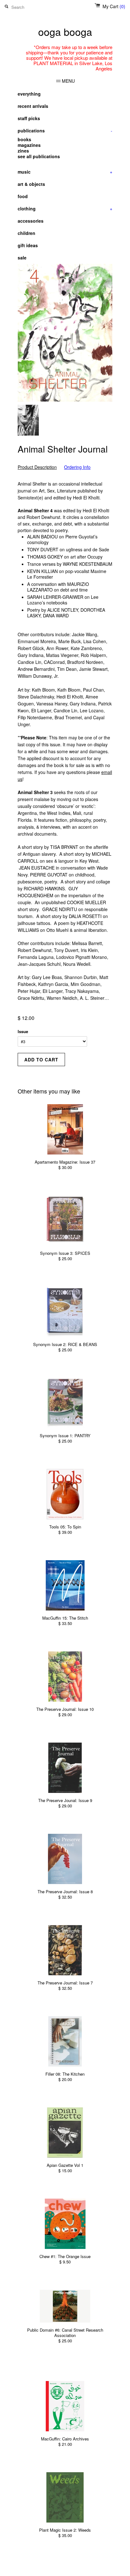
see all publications (39, 156)
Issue (23, 1031)
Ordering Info (77, 467)
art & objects (31, 184)
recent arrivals (33, 106)
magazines (29, 145)
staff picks (29, 118)
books (24, 139)
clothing (65, 209)
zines (23, 151)
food (23, 196)
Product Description (37, 467)
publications (65, 131)
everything (29, 94)
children (27, 233)
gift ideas (28, 245)
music (65, 172)
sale (22, 258)
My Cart (114, 6)
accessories (31, 221)
